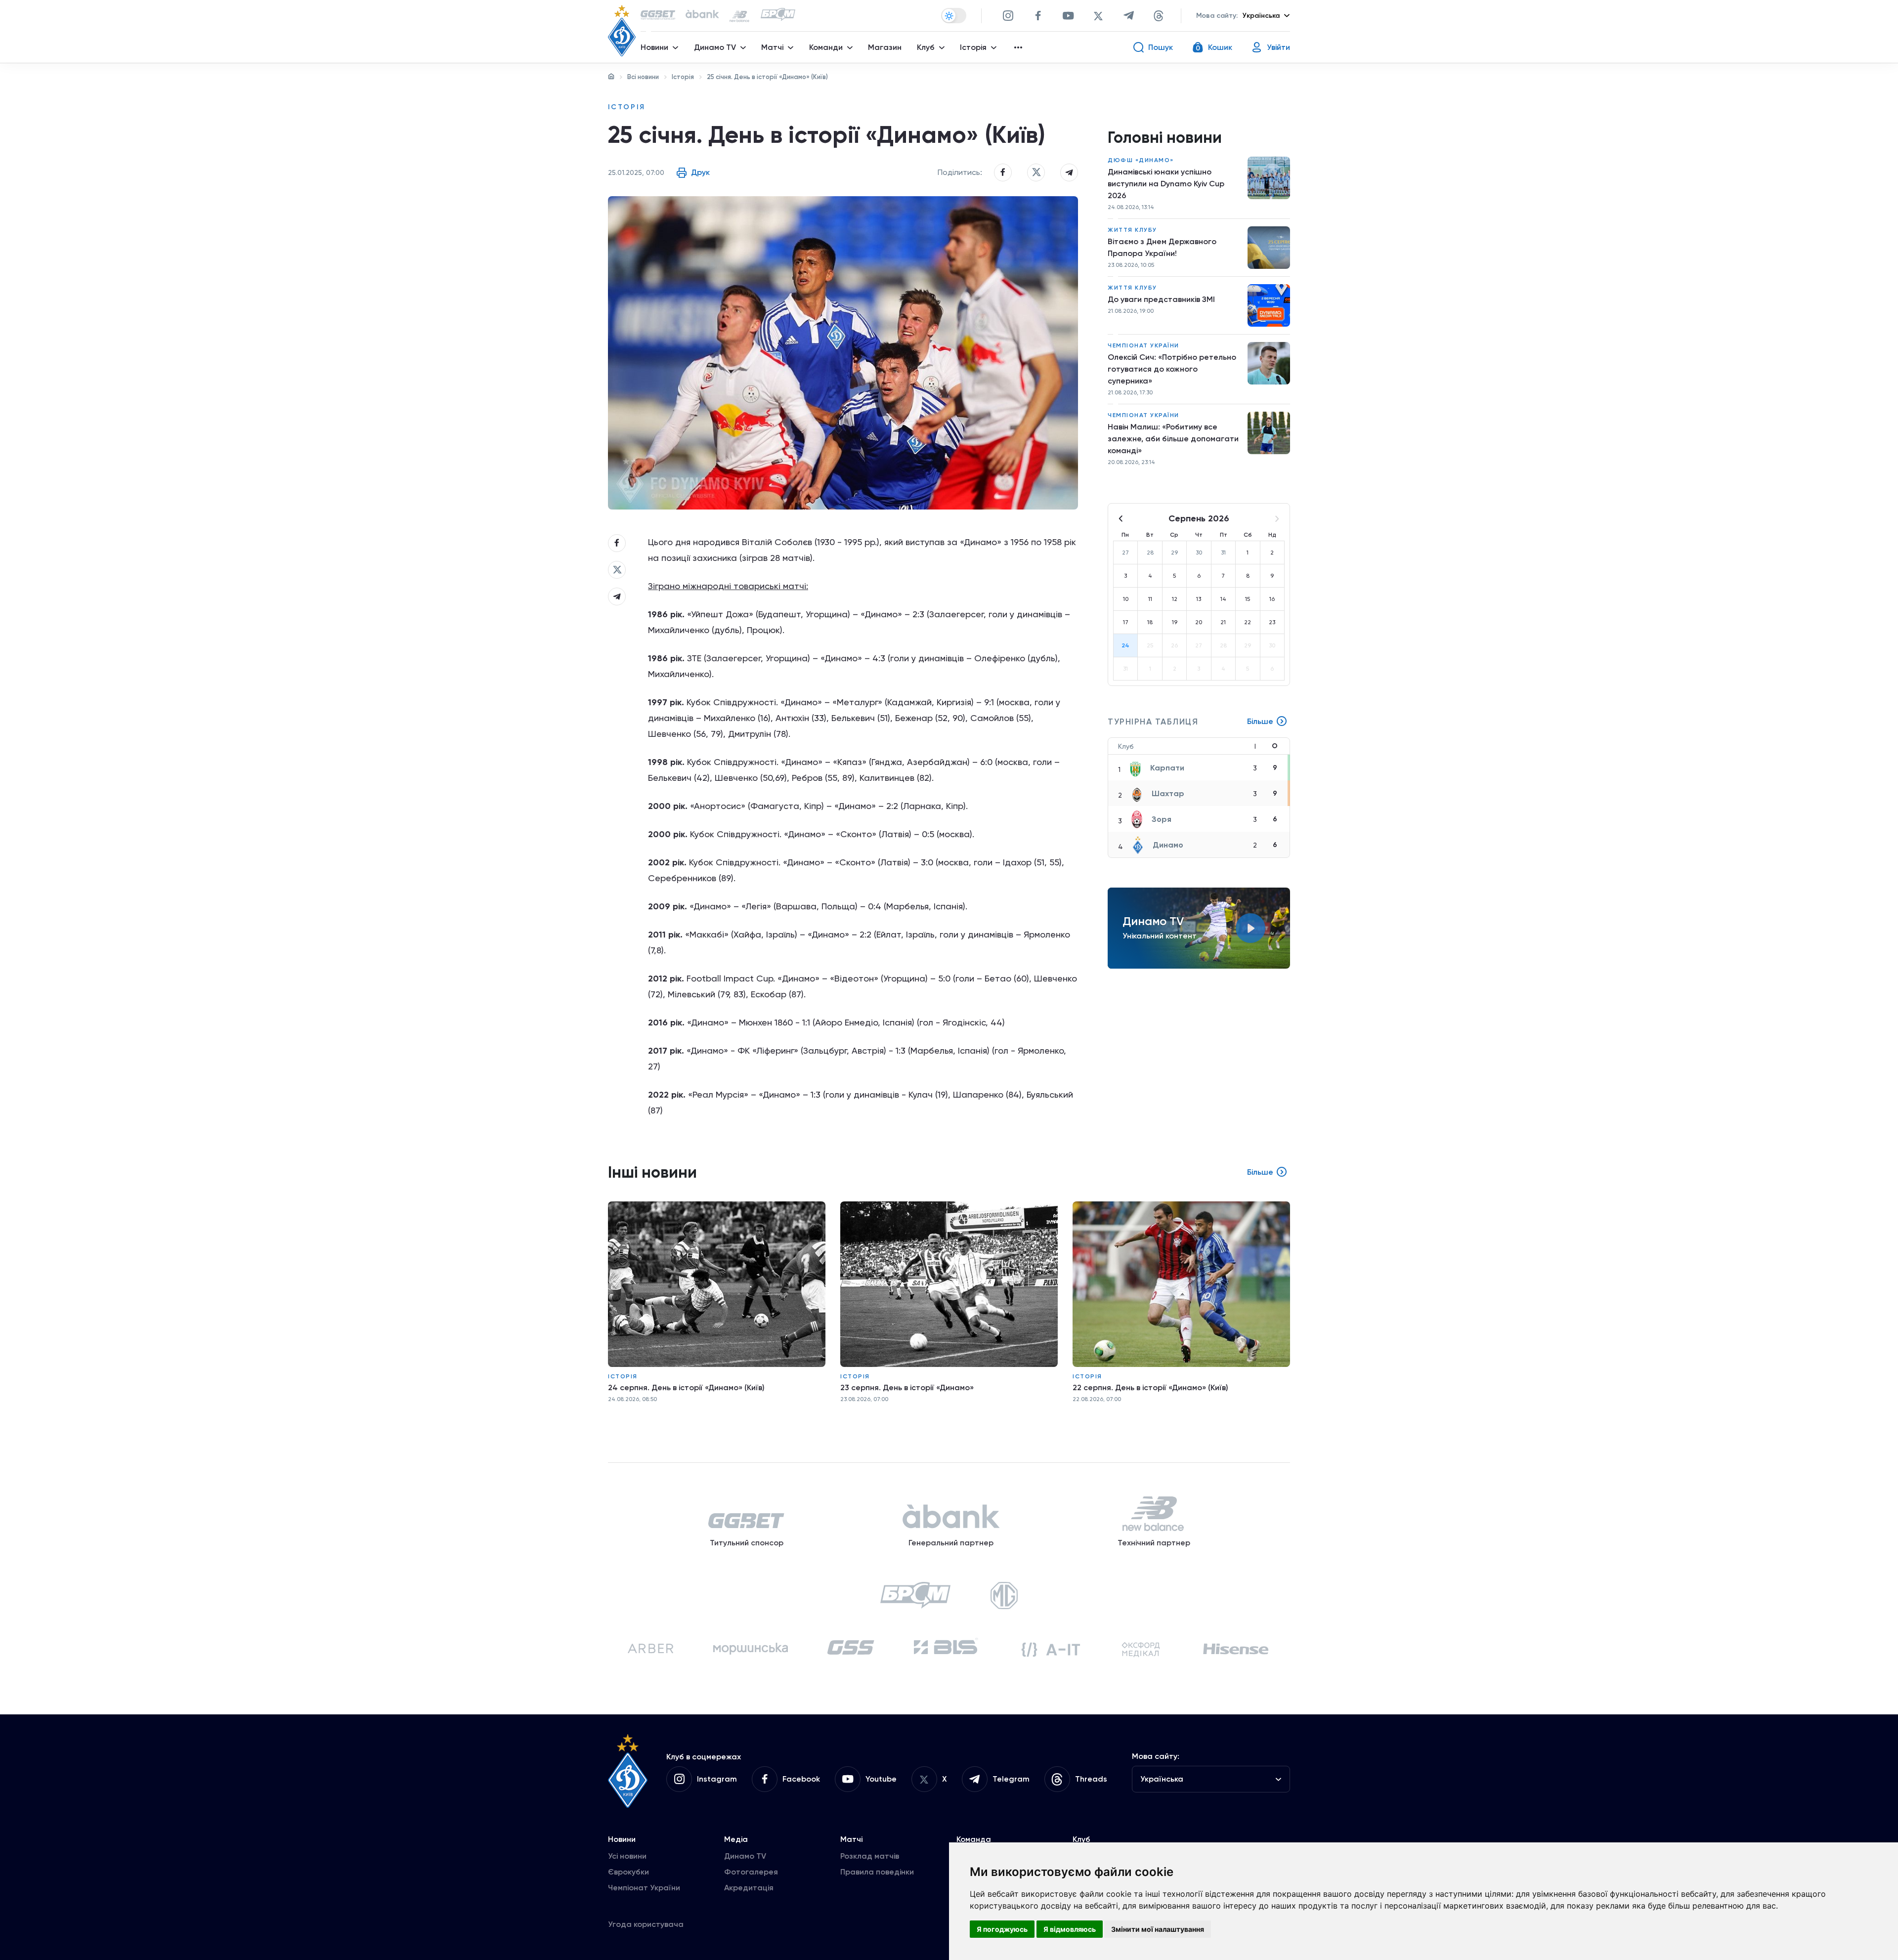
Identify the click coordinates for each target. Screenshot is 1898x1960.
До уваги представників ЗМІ (1161, 299)
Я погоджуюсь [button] (1002, 1929)
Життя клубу (1132, 230)
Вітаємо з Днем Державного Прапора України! (1162, 247)
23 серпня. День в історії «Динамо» (907, 1387)
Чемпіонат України (1143, 345)
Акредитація (749, 1888)
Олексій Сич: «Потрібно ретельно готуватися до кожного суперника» (1172, 369)
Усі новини (627, 1856)
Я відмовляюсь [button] (1070, 1929)
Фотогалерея (751, 1872)
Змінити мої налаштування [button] (1158, 1929)
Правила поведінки (877, 1872)
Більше (1260, 721)
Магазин (885, 47)
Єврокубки (628, 1872)
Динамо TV (745, 1856)
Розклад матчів (870, 1856)
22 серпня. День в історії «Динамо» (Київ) (1150, 1387)
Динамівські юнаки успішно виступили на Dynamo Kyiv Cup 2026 (1166, 184)
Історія (683, 77)
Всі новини (643, 77)
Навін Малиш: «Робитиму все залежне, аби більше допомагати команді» (1173, 439)
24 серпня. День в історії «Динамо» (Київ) (686, 1387)
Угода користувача (646, 1924)
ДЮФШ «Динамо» (1141, 160)
